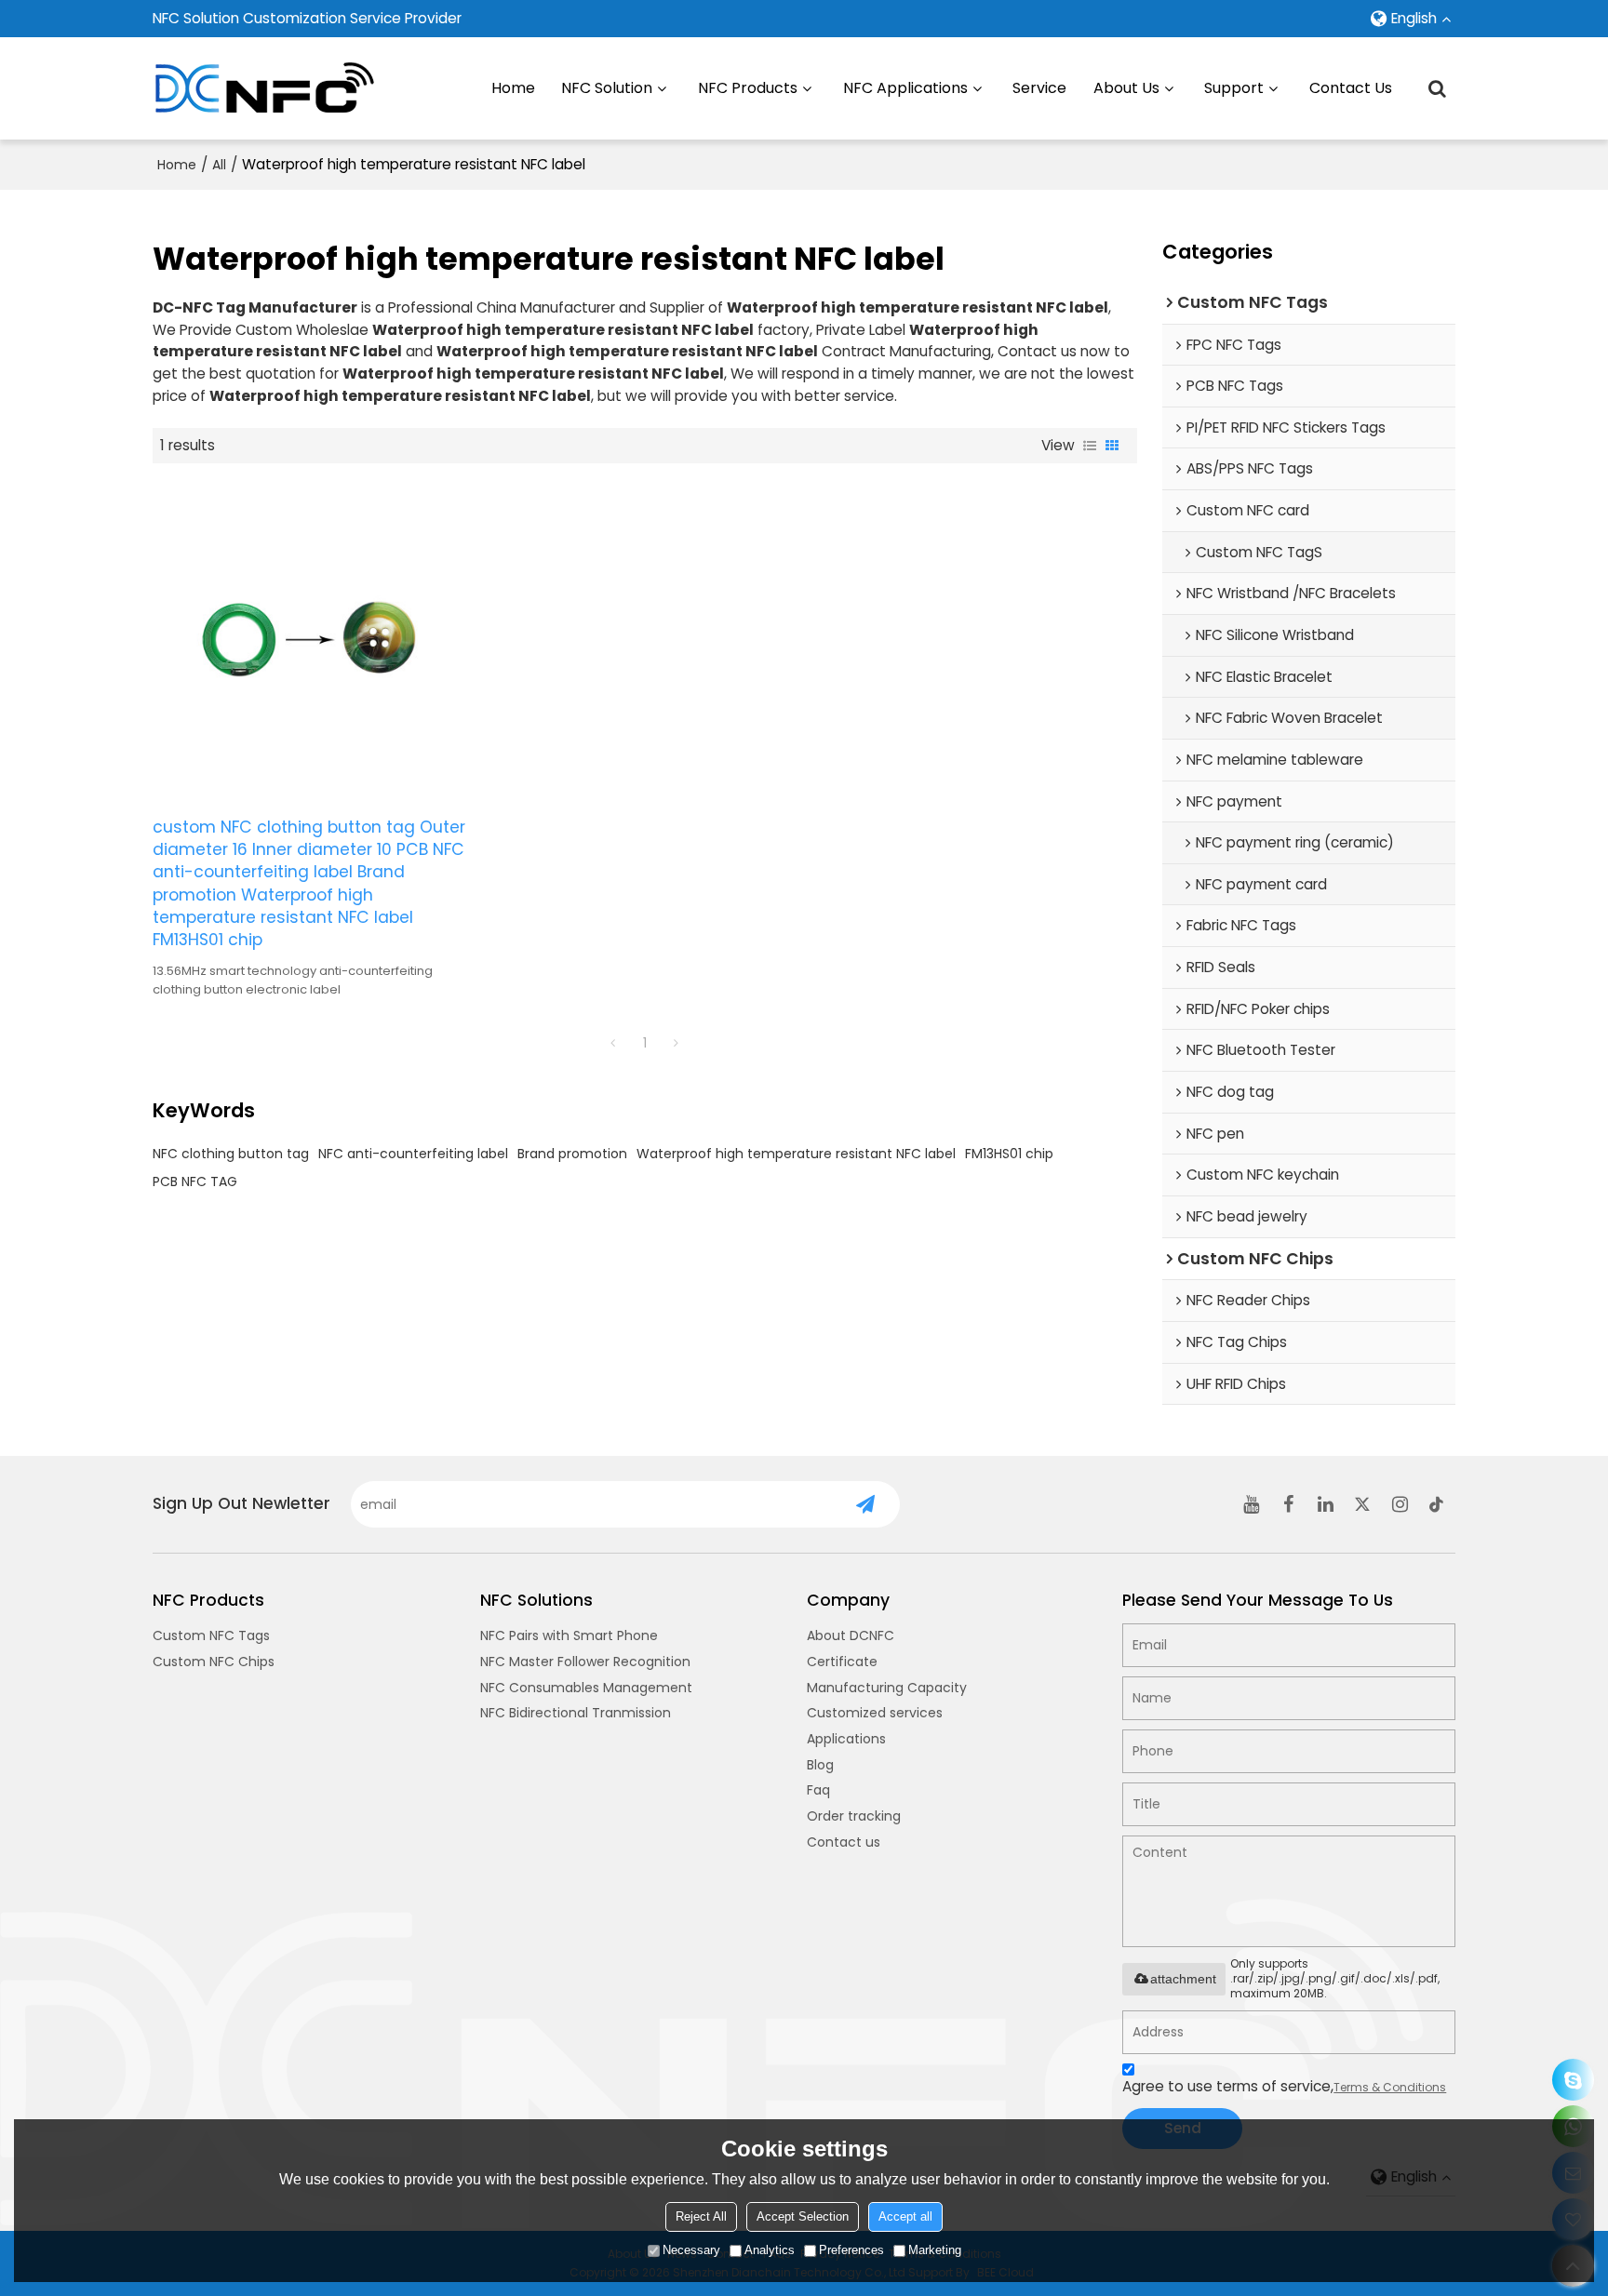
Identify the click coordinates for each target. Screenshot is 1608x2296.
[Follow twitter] (1362, 1504)
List (1090, 446)
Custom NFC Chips (214, 1662)
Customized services (875, 1713)
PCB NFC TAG (195, 1181)
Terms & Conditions (1390, 2087)
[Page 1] (613, 1043)
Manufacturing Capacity (887, 1688)
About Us (1126, 88)
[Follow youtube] (1251, 1504)
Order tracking (854, 1816)
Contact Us (1351, 88)
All (219, 165)
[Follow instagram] (1400, 1504)
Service (1039, 88)
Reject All (701, 2216)
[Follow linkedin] (1325, 1504)
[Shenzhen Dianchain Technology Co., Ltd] (264, 88)
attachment (1183, 1979)
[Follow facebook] (1288, 1504)
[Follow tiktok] (1437, 1504)
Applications (846, 1739)
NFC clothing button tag (231, 1154)
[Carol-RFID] (1573, 2080)
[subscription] (866, 1504)
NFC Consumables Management (586, 1688)
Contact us (844, 1842)
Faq (818, 1790)
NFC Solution (607, 88)
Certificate (842, 1662)
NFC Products (748, 88)
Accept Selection (803, 2216)
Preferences (851, 2250)
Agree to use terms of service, (1284, 2086)
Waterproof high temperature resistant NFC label (796, 1154)
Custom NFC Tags (211, 1635)
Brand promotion (572, 1154)
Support (1234, 88)
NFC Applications (905, 88)
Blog (820, 1765)
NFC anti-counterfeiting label (413, 1154)
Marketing (935, 2250)
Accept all (905, 2216)
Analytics (770, 2250)
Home (513, 88)
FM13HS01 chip (1009, 1154)
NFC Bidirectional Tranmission (576, 1713)
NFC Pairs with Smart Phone (569, 1635)
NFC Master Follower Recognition (585, 1662)
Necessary (691, 2250)
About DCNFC (851, 1635)
